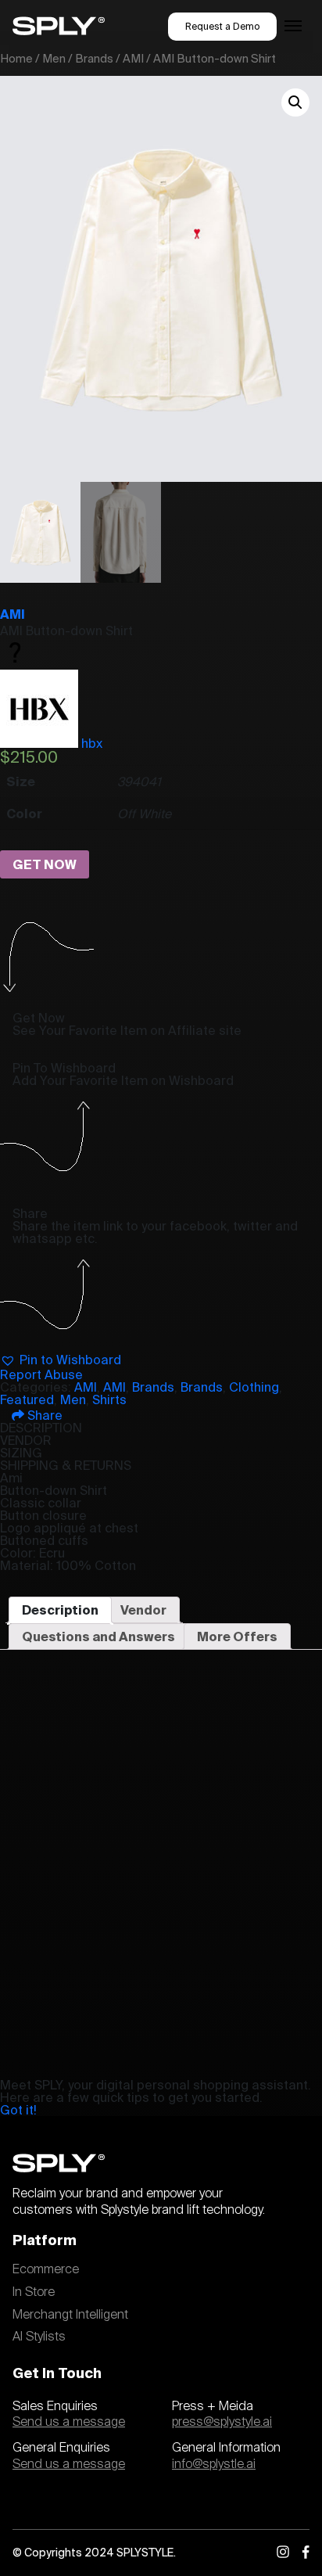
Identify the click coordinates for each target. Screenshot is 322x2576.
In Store (34, 2292)
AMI (133, 58)
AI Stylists (39, 2337)
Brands (94, 58)
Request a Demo (222, 26)
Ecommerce (46, 2269)
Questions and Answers (98, 1636)
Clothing (254, 1387)
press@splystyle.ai (222, 2422)
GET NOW (45, 864)
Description (60, 1610)
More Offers (237, 1636)
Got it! (18, 2110)
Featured (27, 1399)
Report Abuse (41, 1374)
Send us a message (69, 2422)
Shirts (109, 1399)
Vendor (143, 1610)
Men (54, 58)
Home (16, 58)
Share (43, 1415)
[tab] (60, 1610)
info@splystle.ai (214, 2464)
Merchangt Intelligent (70, 2315)
